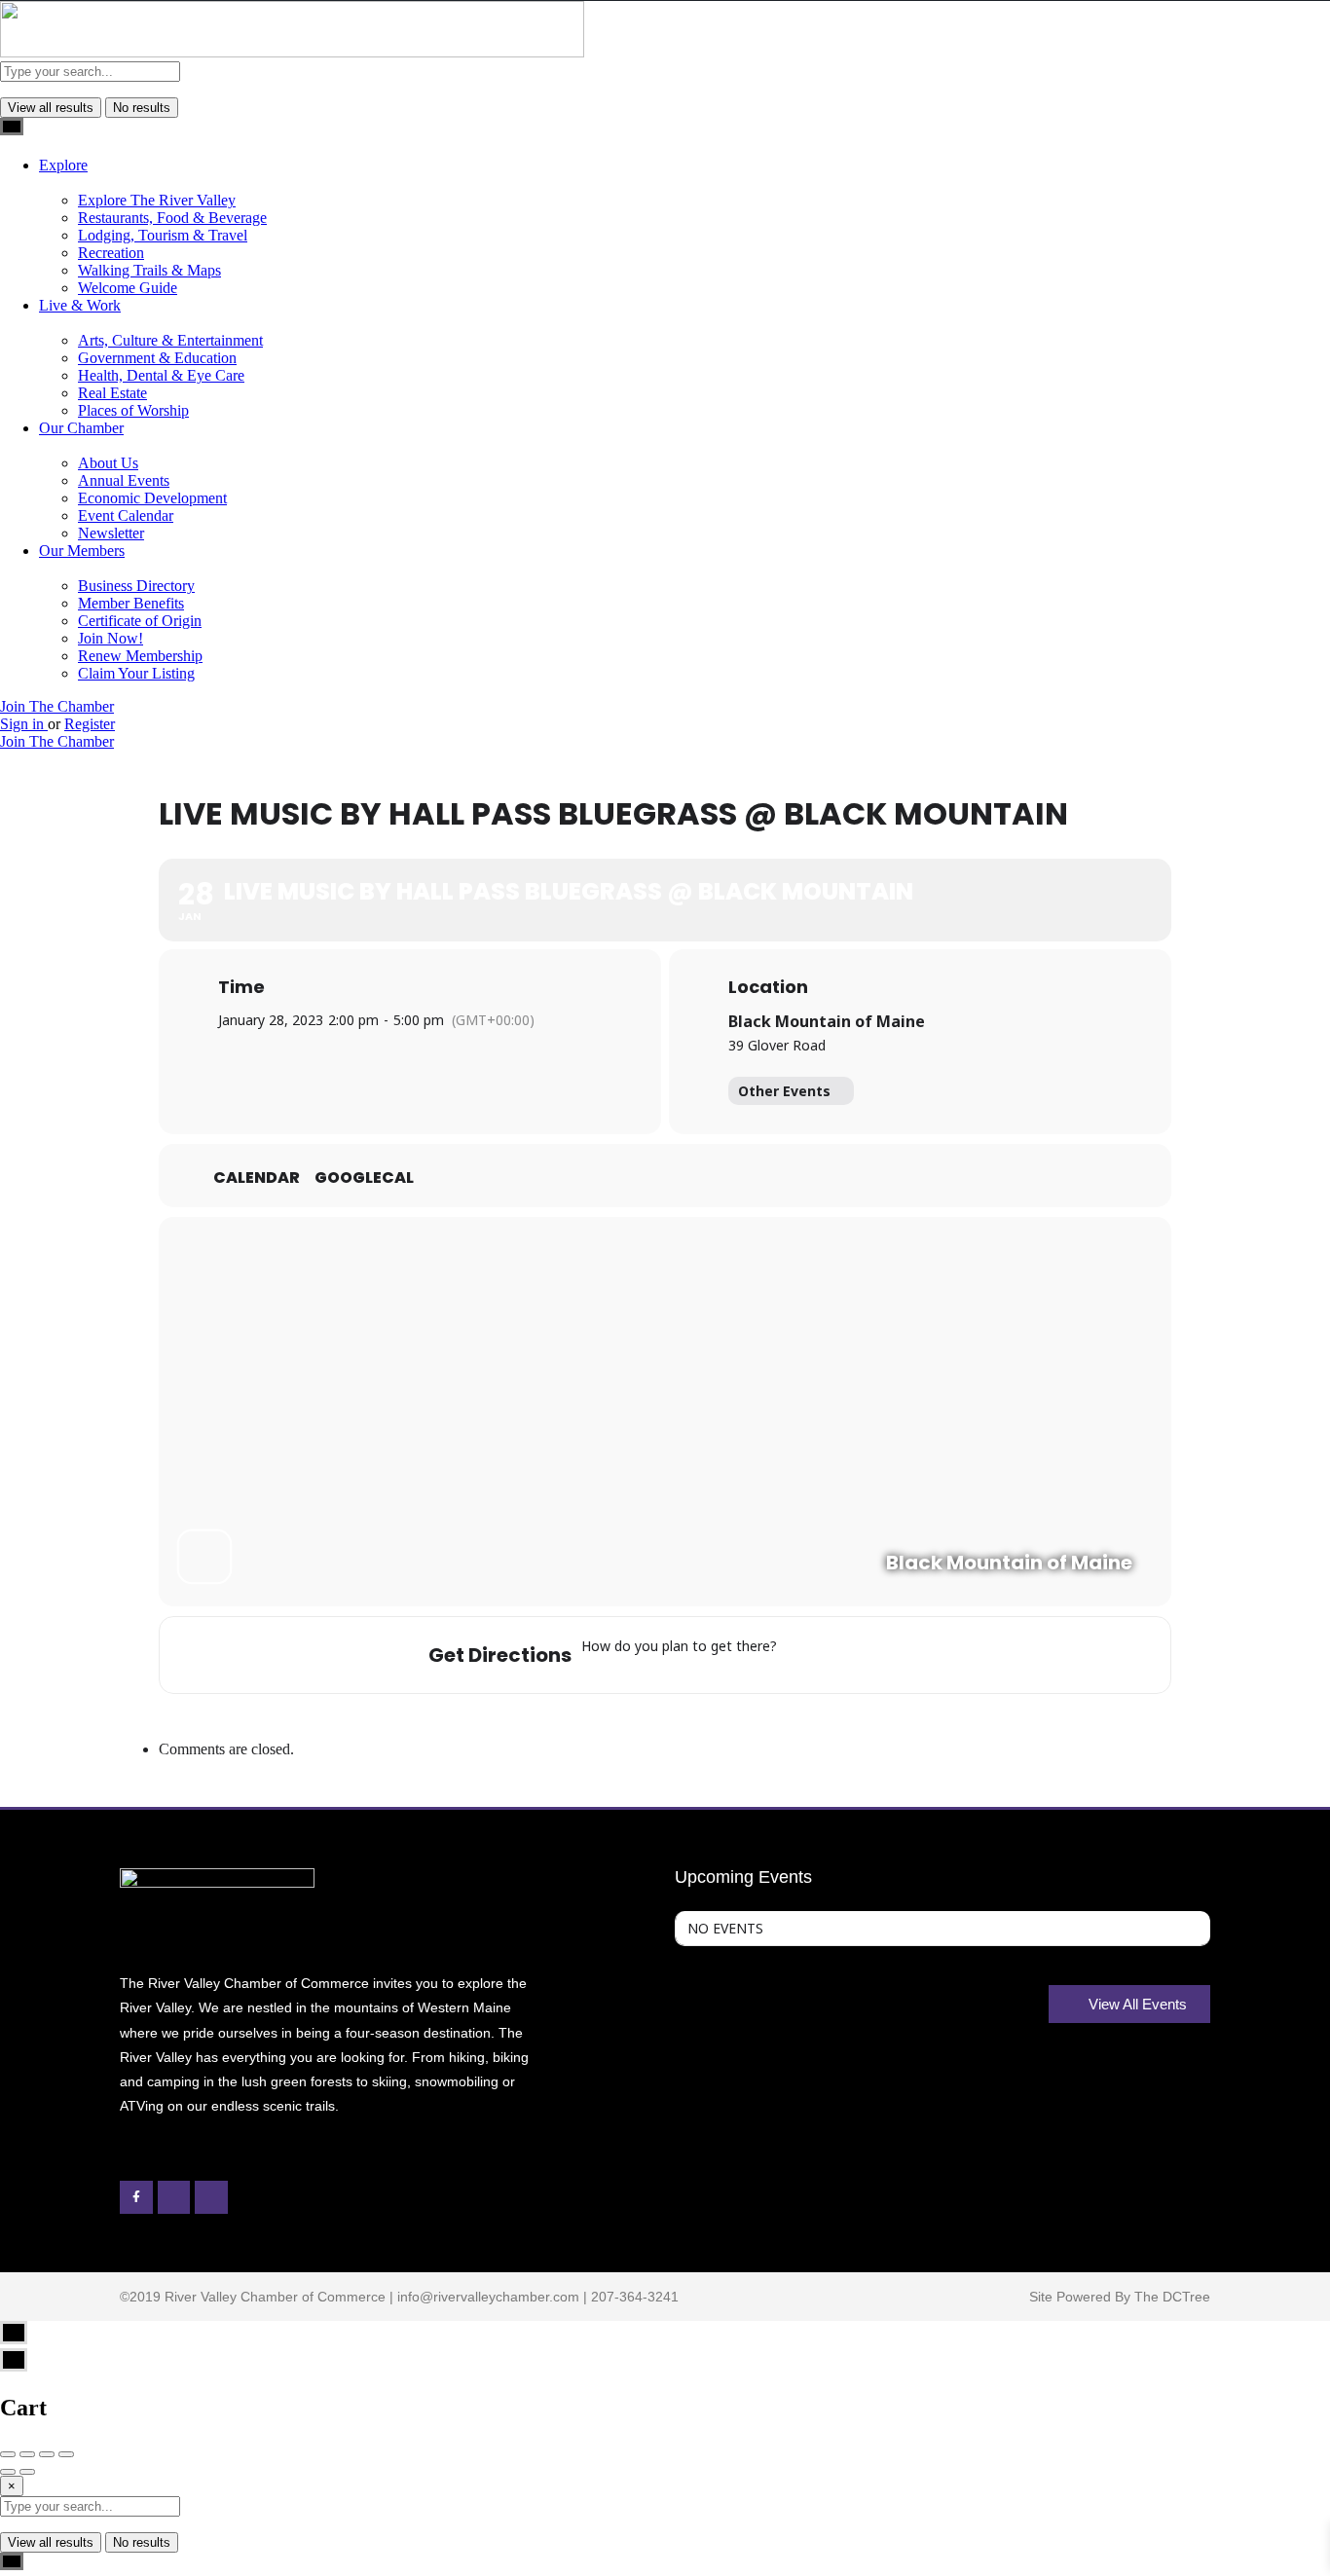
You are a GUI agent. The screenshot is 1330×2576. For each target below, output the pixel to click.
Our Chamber (81, 428)
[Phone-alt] (211, 2197)
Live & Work (80, 305)
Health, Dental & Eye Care (161, 375)
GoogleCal (364, 1178)
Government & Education (157, 358)
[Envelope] (174, 2197)
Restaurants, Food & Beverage (172, 218)
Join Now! (111, 638)
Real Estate (112, 393)
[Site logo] (292, 52)
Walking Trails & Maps (149, 270)
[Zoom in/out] (66, 2454)
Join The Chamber (57, 706)
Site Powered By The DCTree (1120, 2297)
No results (142, 108)
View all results (51, 108)
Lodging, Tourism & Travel (163, 235)
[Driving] (828, 1655)
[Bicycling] (921, 1655)
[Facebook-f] (136, 2197)
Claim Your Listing (136, 673)
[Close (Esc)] (8, 2454)
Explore (63, 165)
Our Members (82, 551)
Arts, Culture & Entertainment (170, 340)
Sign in (24, 724)
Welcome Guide (128, 288)
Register (90, 724)
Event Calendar (126, 515)
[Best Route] (796, 1655)
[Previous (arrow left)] (8, 2472)
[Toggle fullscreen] (47, 2454)
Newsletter (111, 533)
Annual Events (124, 480)
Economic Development (152, 498)
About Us (108, 463)
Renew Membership (140, 656)
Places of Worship (133, 410)
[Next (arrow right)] (27, 2472)
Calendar (257, 1178)
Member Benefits (131, 603)
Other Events (784, 1091)
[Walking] (897, 1655)
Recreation (111, 253)
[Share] (27, 2454)
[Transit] (866, 1655)
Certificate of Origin (140, 621)
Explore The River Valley (157, 200)
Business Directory (136, 586)
